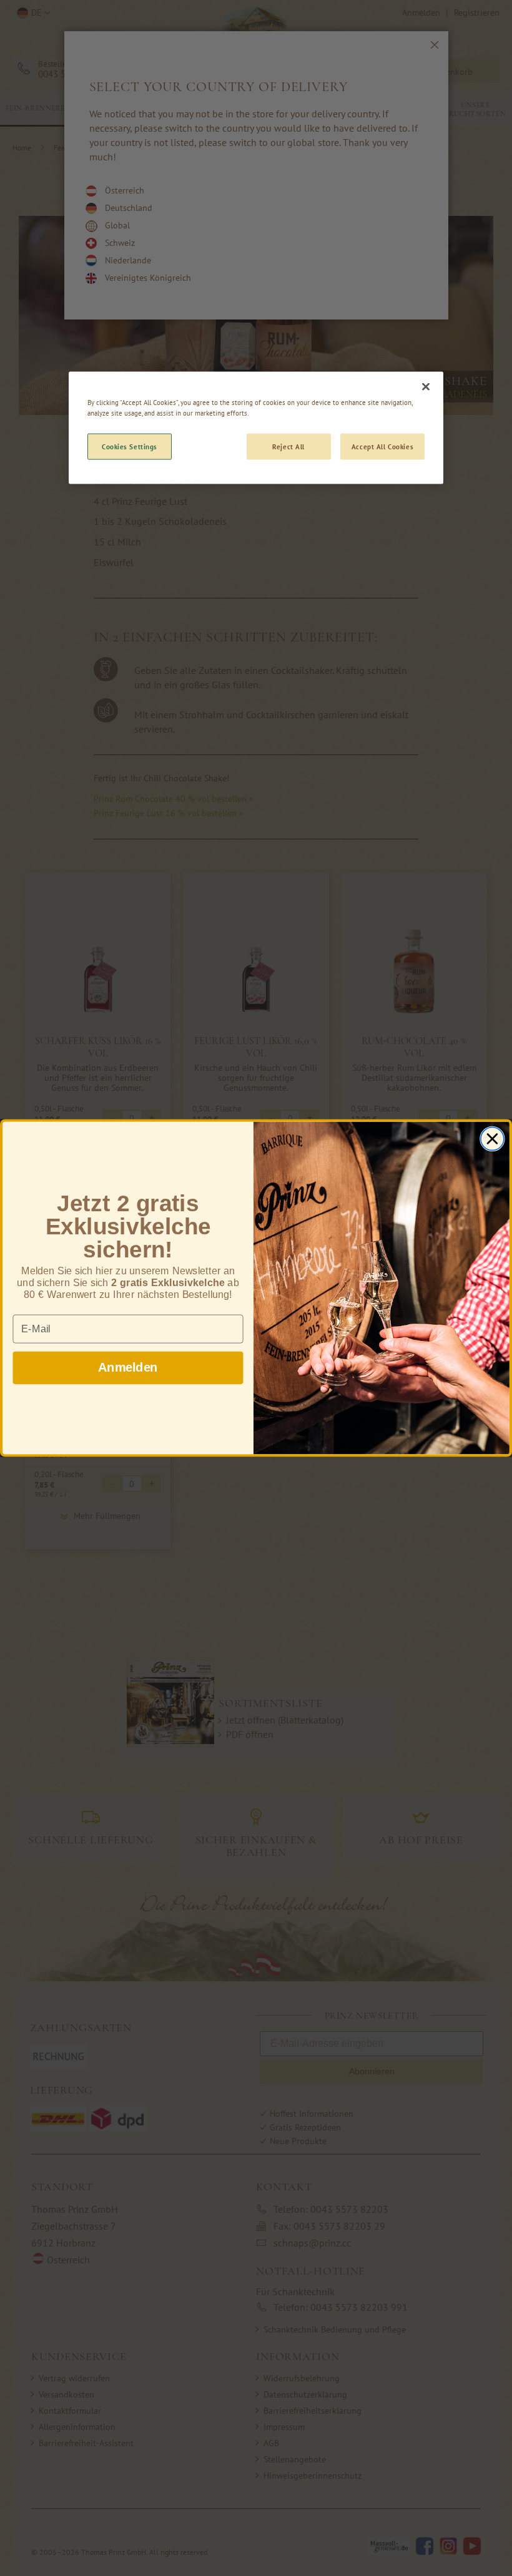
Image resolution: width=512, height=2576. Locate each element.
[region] (256, 428)
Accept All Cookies (382, 446)
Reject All (288, 446)
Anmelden (128, 1367)
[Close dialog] (492, 1139)
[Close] (426, 387)
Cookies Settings (130, 446)
